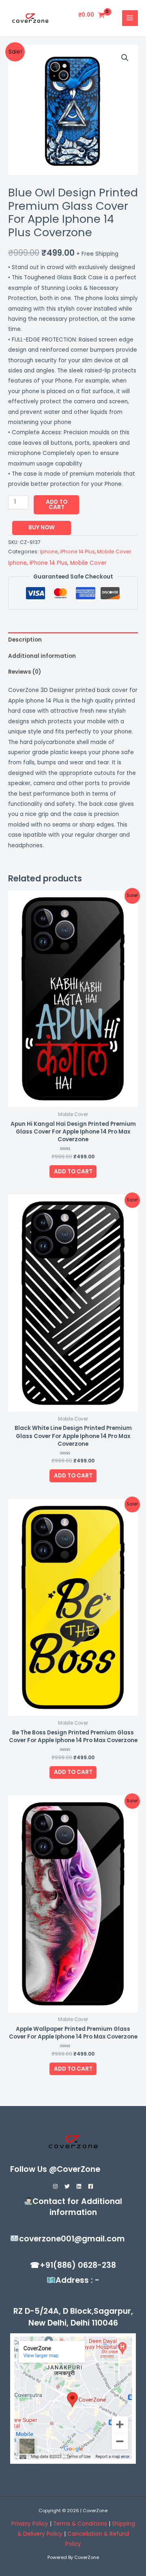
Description (25, 640)
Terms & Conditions (81, 2524)
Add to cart (57, 505)
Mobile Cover (114, 552)
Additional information (42, 656)
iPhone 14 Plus (77, 552)
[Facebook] (91, 2186)
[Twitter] (67, 2186)
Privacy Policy (30, 2524)
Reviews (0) (25, 672)
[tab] (73, 640)
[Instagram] (55, 2186)
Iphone (49, 552)
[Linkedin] (79, 2186)
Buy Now (42, 528)
